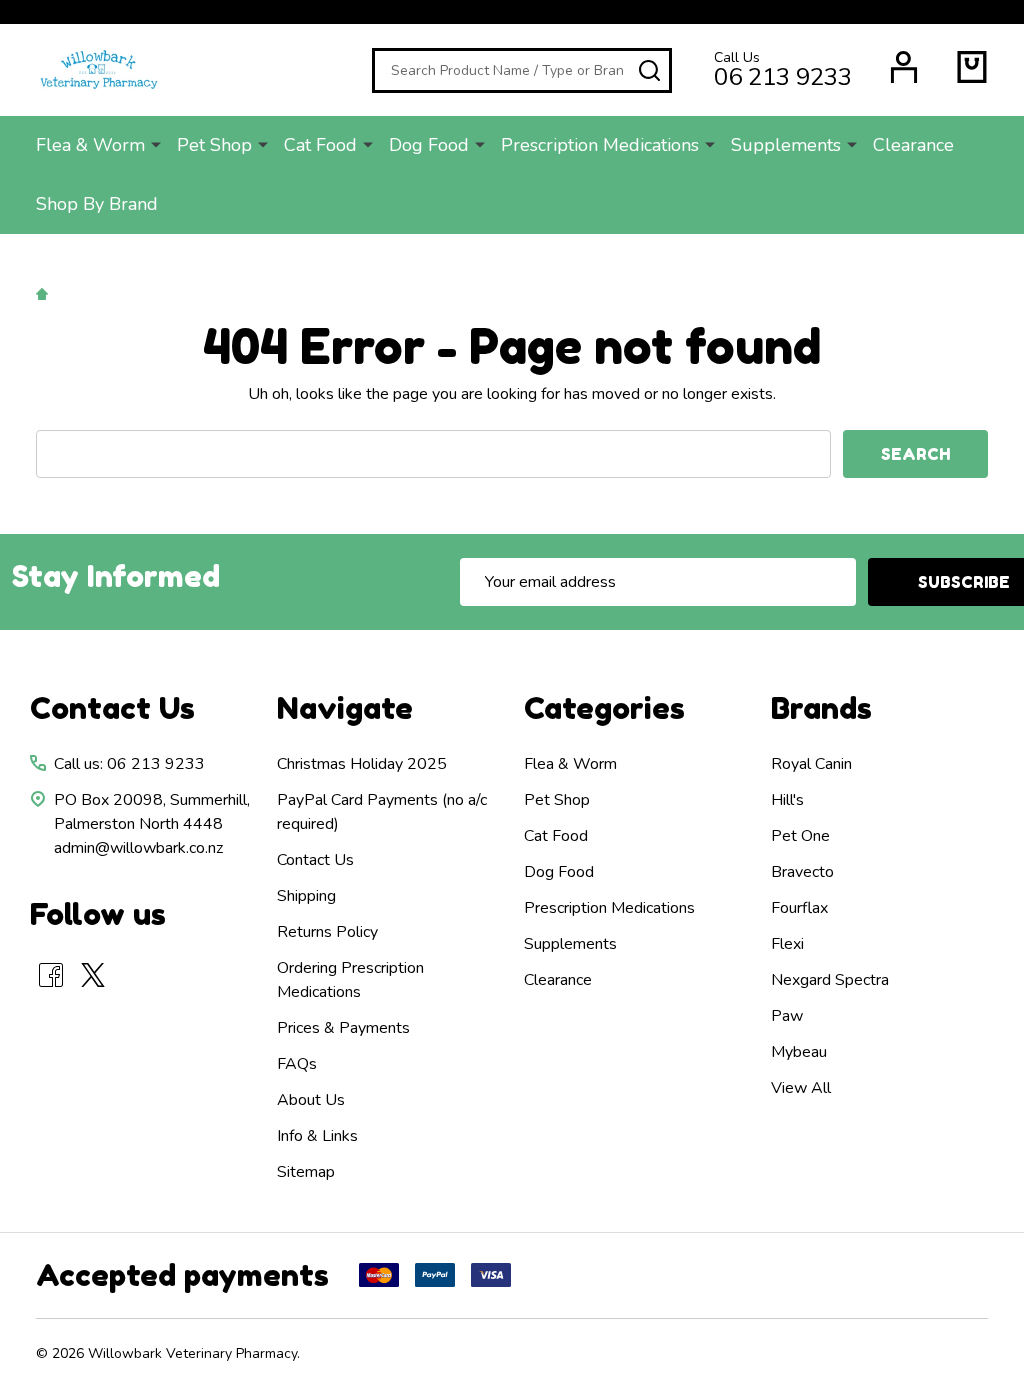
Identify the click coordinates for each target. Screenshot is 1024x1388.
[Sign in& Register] (904, 67)
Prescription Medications (600, 145)
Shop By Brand (97, 204)
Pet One (800, 836)
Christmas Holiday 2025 (362, 764)
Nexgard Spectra (830, 980)
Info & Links (317, 1136)
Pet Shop (214, 145)
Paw (787, 1016)
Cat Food (320, 145)
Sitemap (306, 1172)
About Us (311, 1100)
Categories (604, 708)
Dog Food (429, 145)
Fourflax (799, 908)
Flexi (787, 944)
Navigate (345, 708)
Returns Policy (327, 932)
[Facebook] (51, 975)
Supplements (786, 145)
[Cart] (972, 67)
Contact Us (315, 860)
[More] (156, 144)
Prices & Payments (343, 1028)
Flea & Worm (90, 145)
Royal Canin (811, 764)
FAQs (297, 1064)
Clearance (913, 145)
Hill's (787, 800)
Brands (821, 708)
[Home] (45, 293)
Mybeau (799, 1052)
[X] (93, 975)
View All (801, 1088)
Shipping (306, 896)
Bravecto (802, 872)
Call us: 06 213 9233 (129, 764)
